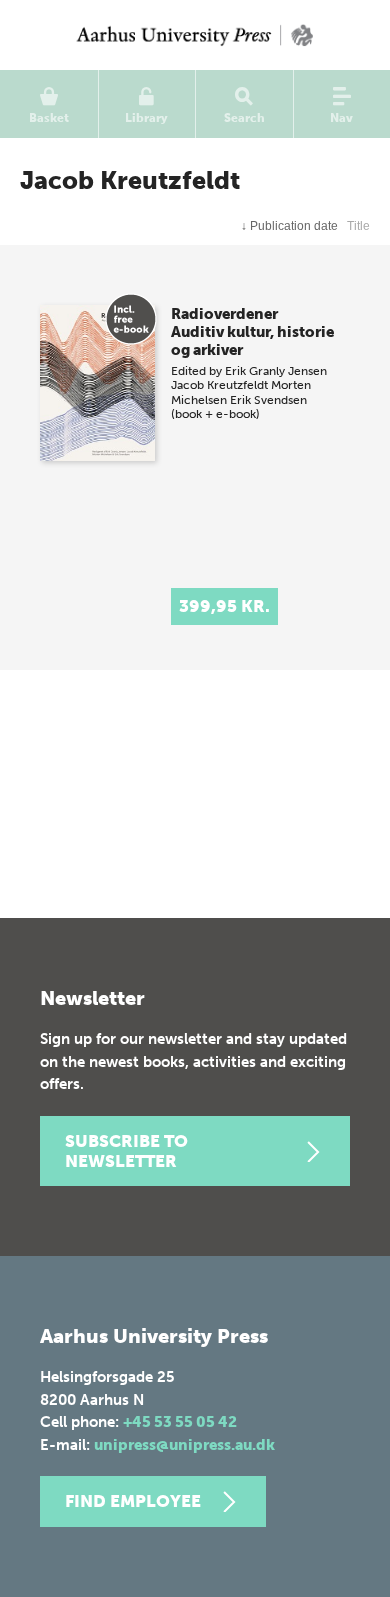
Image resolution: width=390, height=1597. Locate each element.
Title (358, 226)
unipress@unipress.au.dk (184, 1445)
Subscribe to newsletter (126, 1151)
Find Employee (133, 1501)
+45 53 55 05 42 (180, 1422)
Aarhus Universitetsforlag (195, 35)
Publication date (289, 226)
